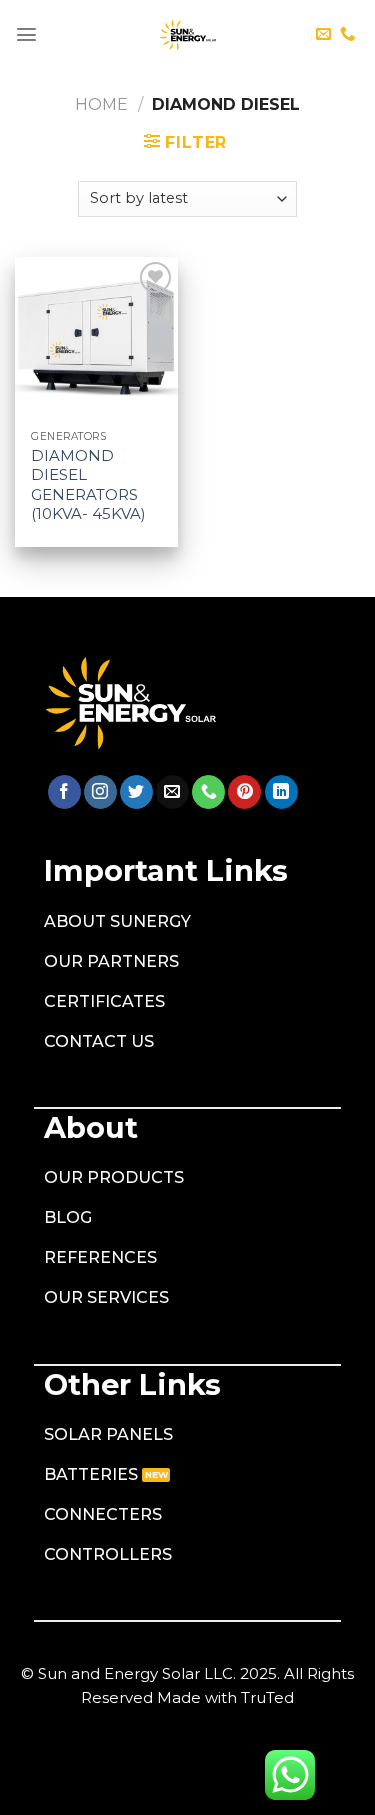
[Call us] (347, 34)
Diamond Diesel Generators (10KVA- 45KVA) (88, 485)
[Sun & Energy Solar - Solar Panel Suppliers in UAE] (188, 35)
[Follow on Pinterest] (244, 792)
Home (101, 104)
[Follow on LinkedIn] (281, 792)
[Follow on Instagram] (100, 792)
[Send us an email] (323, 34)
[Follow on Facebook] (64, 792)
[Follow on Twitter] (136, 792)
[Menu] (26, 34)
